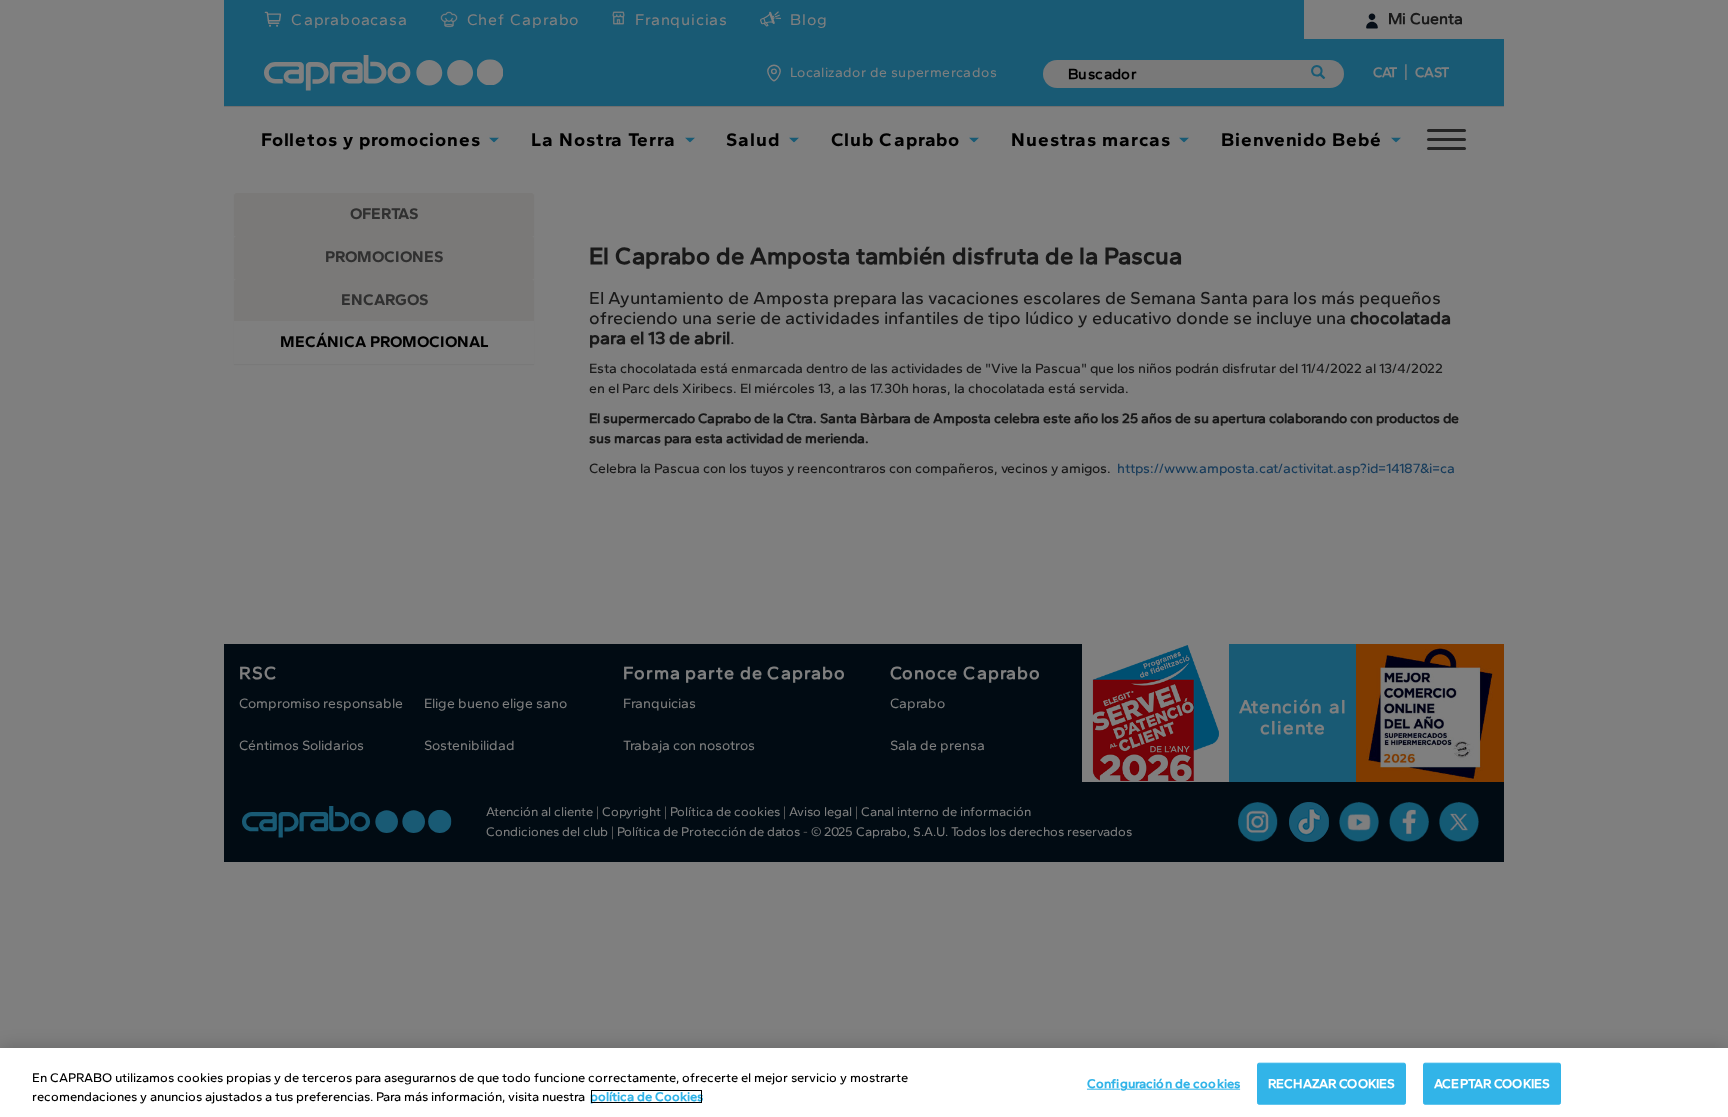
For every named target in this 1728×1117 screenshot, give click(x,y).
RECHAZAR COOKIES (1331, 1083)
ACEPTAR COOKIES (1492, 1083)
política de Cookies (646, 1096)
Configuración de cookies (1163, 1083)
